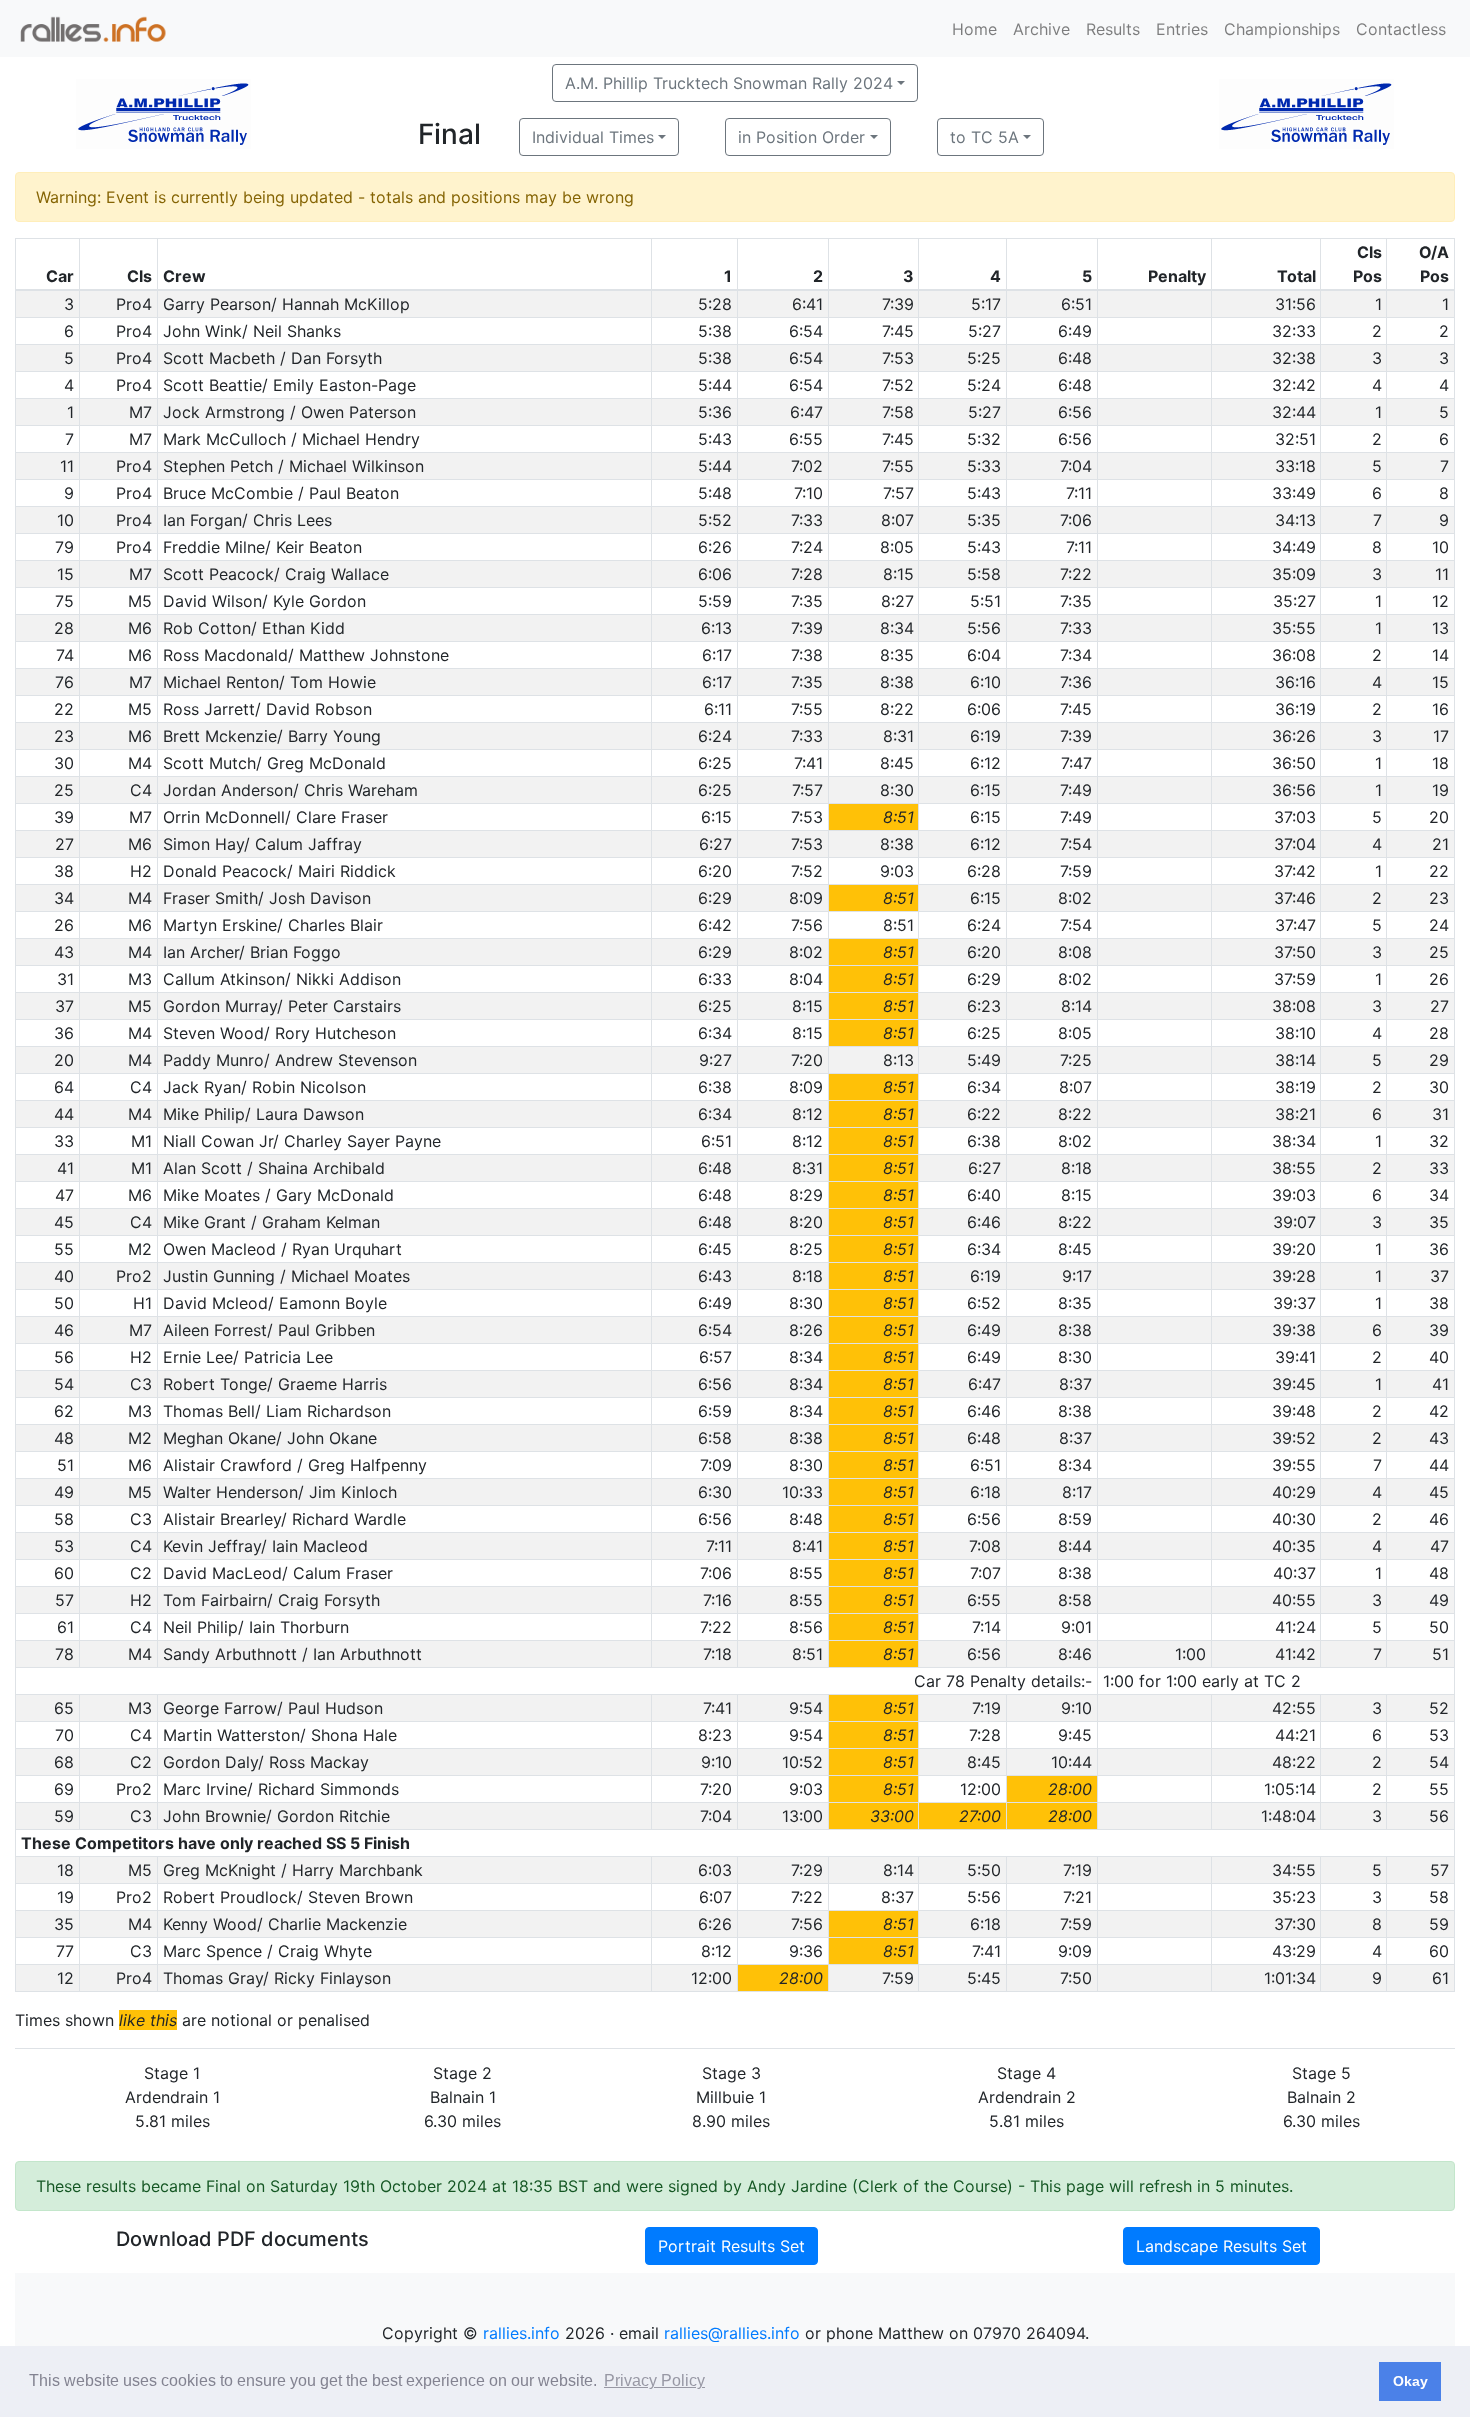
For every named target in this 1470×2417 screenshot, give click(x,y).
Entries (1182, 29)
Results (1113, 29)
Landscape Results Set (1221, 2246)
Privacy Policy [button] (654, 2380)
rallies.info (521, 2333)
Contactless (1401, 29)
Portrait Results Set (731, 2246)
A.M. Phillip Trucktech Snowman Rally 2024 (729, 83)
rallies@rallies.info (732, 2333)
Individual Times (593, 137)
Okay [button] (1410, 2381)
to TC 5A (984, 137)
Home (974, 29)
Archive (1041, 29)
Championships (1282, 29)
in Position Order (801, 137)
